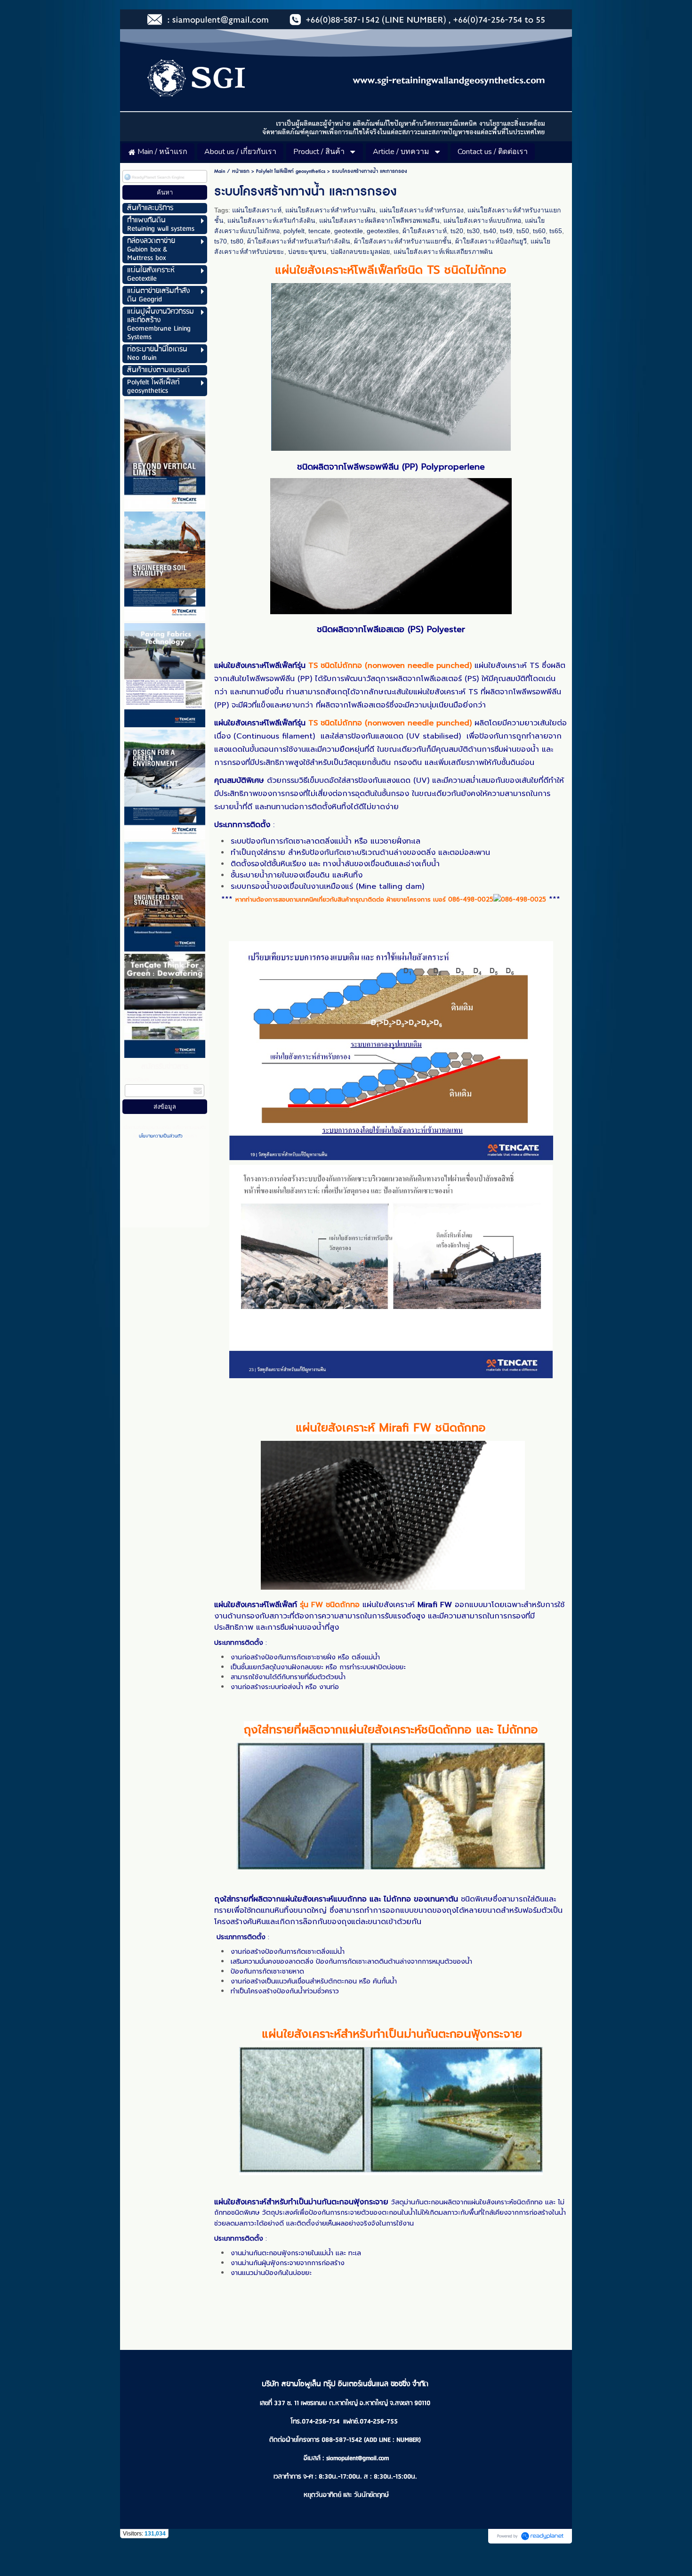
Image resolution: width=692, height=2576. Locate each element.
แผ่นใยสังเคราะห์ (257, 210)
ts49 (506, 231)
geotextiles (383, 231)
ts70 (221, 241)
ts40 (490, 231)
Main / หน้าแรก (232, 171)
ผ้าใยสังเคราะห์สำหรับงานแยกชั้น (403, 241)
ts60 (539, 231)
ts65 (556, 231)
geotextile (349, 231)
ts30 (473, 231)
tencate (319, 231)
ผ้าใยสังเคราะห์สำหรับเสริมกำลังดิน (299, 241)
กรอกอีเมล (137, 1080)
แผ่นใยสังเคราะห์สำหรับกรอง (422, 210)
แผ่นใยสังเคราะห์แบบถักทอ (482, 220)
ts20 (457, 231)
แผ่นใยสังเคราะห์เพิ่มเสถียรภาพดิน (443, 252)
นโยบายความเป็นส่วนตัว (161, 1136)
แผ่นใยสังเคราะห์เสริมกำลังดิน (271, 220)
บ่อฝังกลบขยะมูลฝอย (360, 252)
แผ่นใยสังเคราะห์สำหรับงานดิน (330, 210)
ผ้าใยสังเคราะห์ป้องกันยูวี (491, 241)
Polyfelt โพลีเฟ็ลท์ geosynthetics (291, 171)
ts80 (237, 241)
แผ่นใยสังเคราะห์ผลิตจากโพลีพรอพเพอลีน (379, 220)
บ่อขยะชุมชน (307, 252)
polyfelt (294, 231)
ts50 (523, 231)
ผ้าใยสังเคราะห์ (425, 231)
